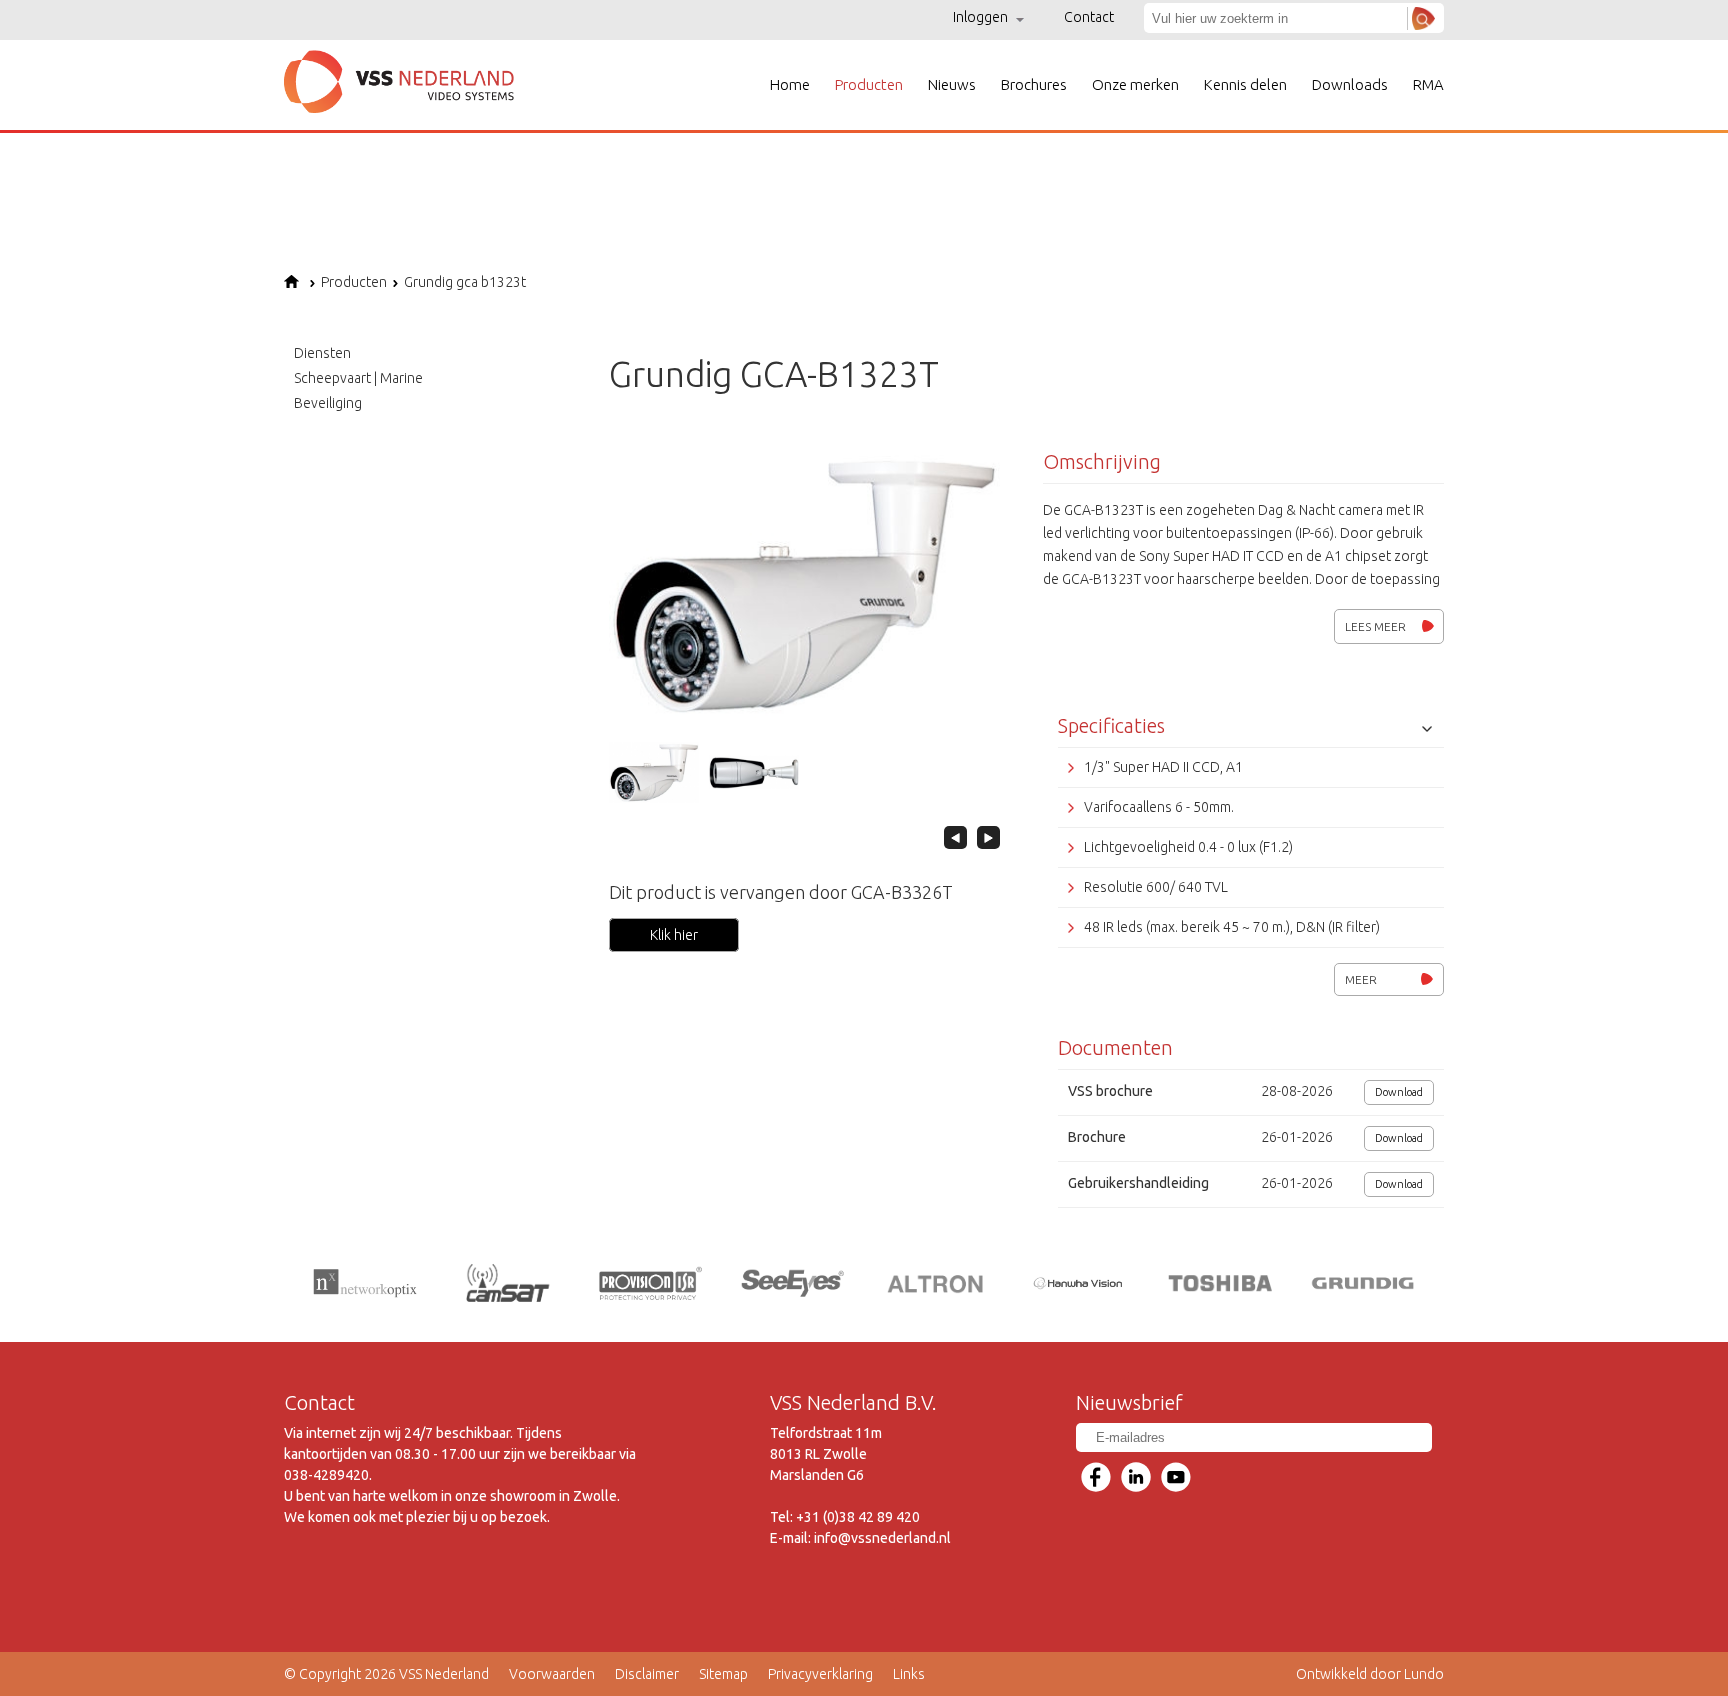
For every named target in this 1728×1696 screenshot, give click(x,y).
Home (790, 84)
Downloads (1350, 84)
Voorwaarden (552, 1674)
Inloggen (982, 17)
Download (1399, 1092)
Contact (1089, 17)
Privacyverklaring (820, 1674)
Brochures (1034, 84)
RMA (1428, 84)
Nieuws (952, 84)
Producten (869, 84)
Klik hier (674, 935)
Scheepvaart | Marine (358, 378)
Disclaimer (647, 1674)
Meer (1361, 979)
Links (909, 1674)
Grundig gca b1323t (465, 282)
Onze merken (1135, 84)
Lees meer (1375, 626)
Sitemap (723, 1674)
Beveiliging (328, 403)
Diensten (322, 353)
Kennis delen (1245, 84)
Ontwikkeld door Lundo (1370, 1674)
